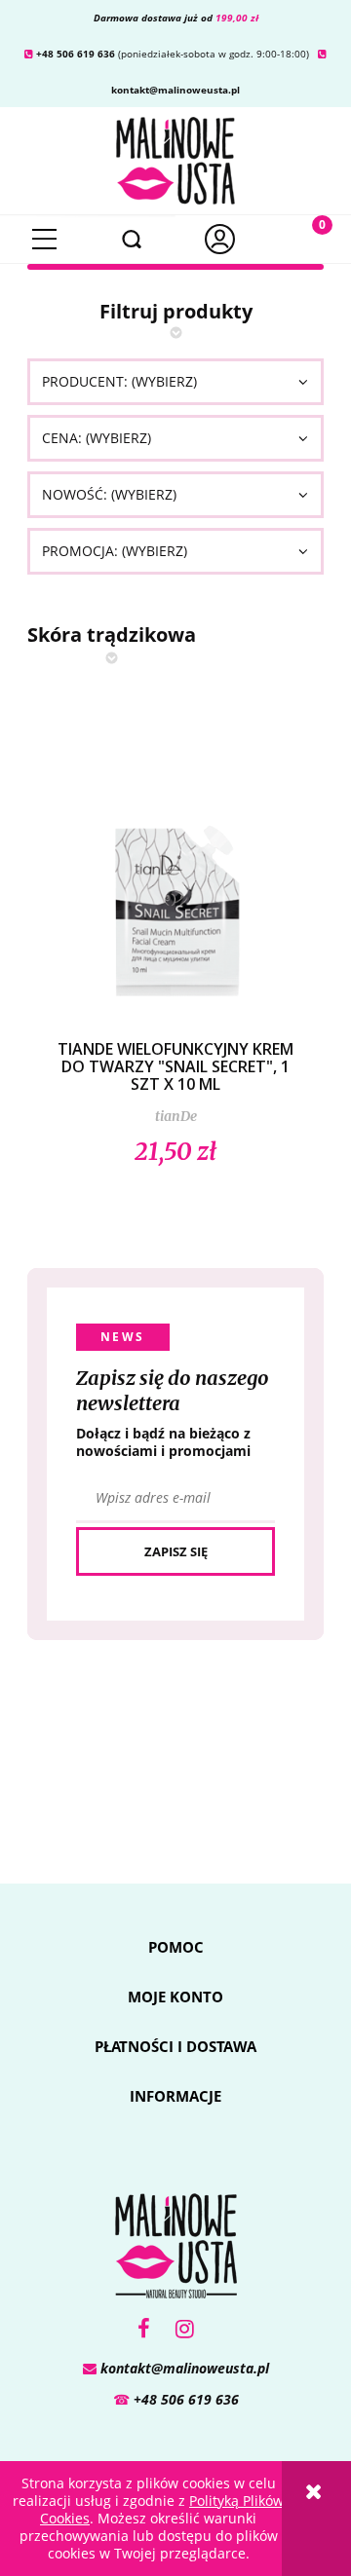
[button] (44, 239)
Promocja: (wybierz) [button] (115, 551)
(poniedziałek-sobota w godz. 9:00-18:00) (167, 54)
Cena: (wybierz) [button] (97, 438)
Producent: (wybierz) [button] (119, 381)
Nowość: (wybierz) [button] (109, 494)
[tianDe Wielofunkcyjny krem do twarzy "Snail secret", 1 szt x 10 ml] (175, 888)
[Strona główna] (175, 158)
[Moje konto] (219, 239)
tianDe (176, 1116)
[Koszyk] (307, 239)
